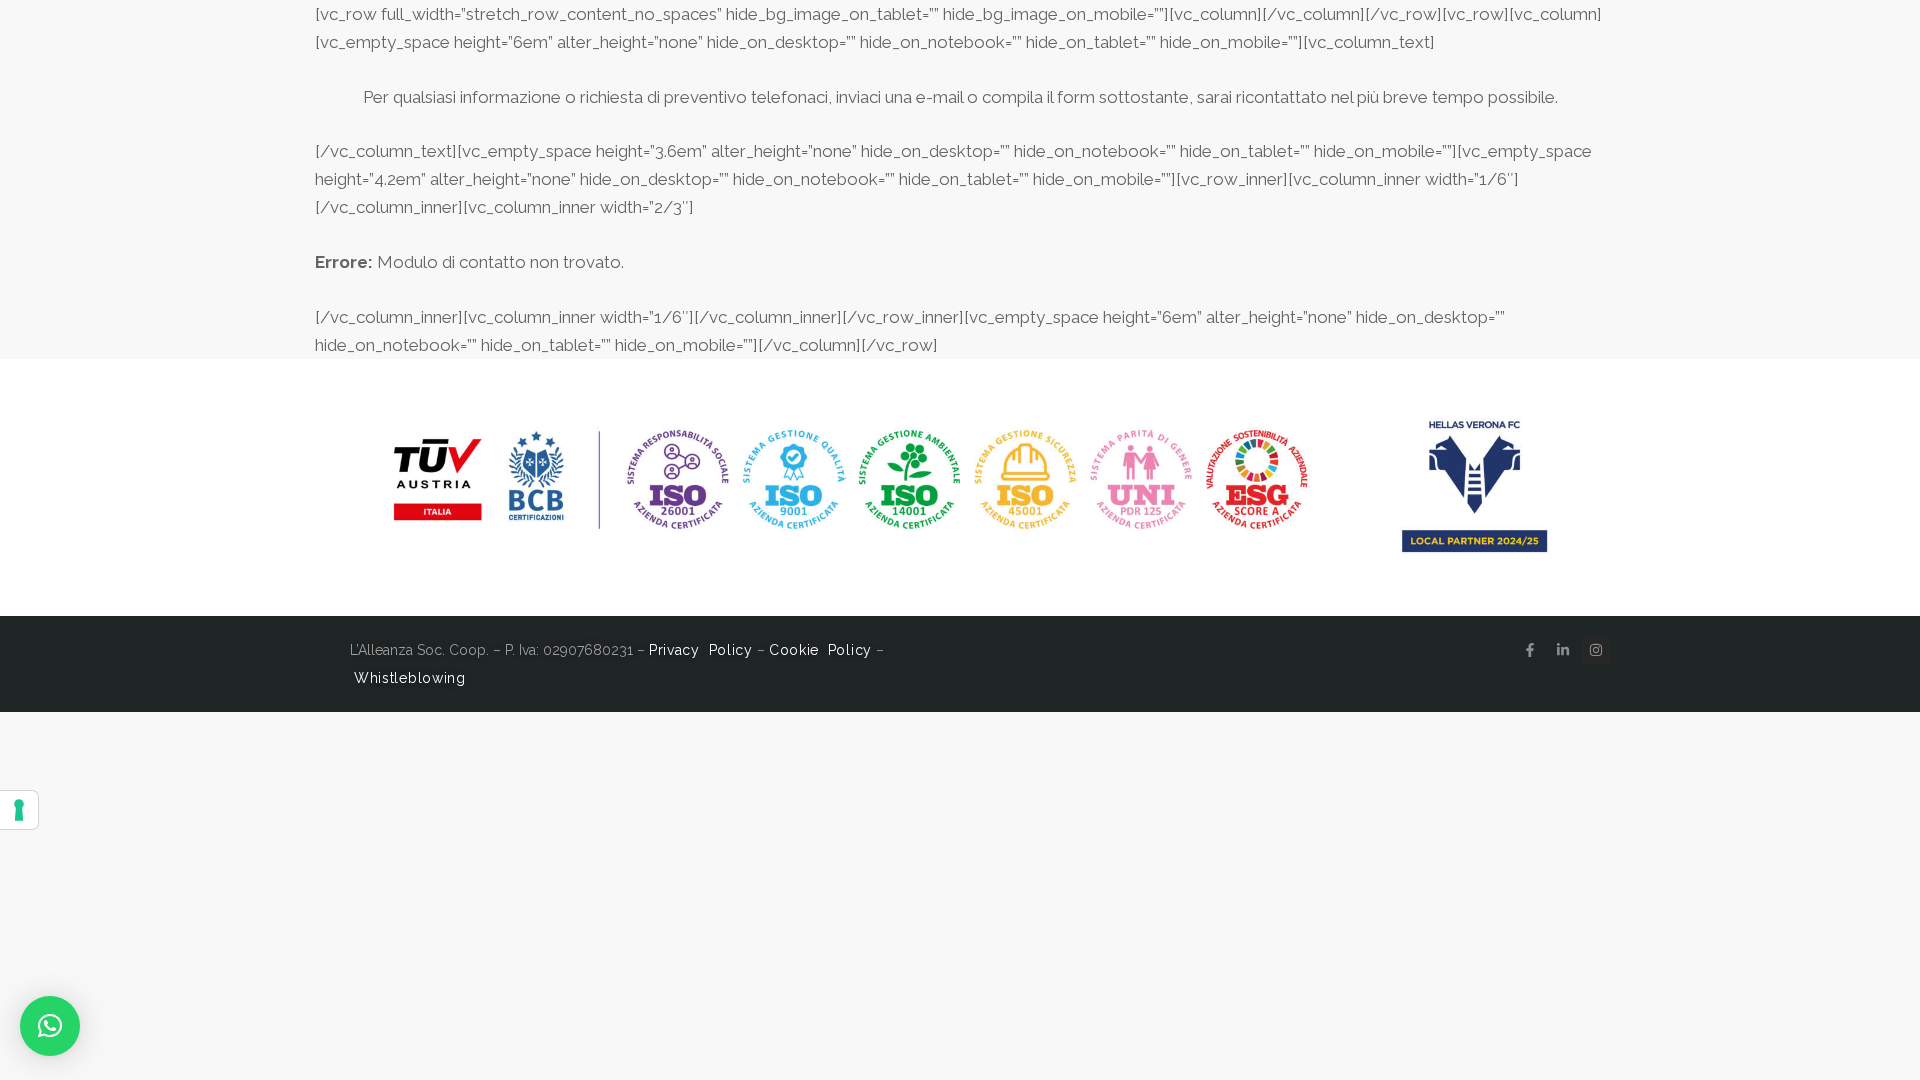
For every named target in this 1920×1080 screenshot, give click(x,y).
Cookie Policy (820, 650)
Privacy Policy (701, 650)
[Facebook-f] (1530, 650)
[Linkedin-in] (1563, 650)
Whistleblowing (410, 678)
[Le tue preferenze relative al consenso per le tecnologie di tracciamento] (19, 810)
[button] (50, 1026)
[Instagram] (1596, 650)
